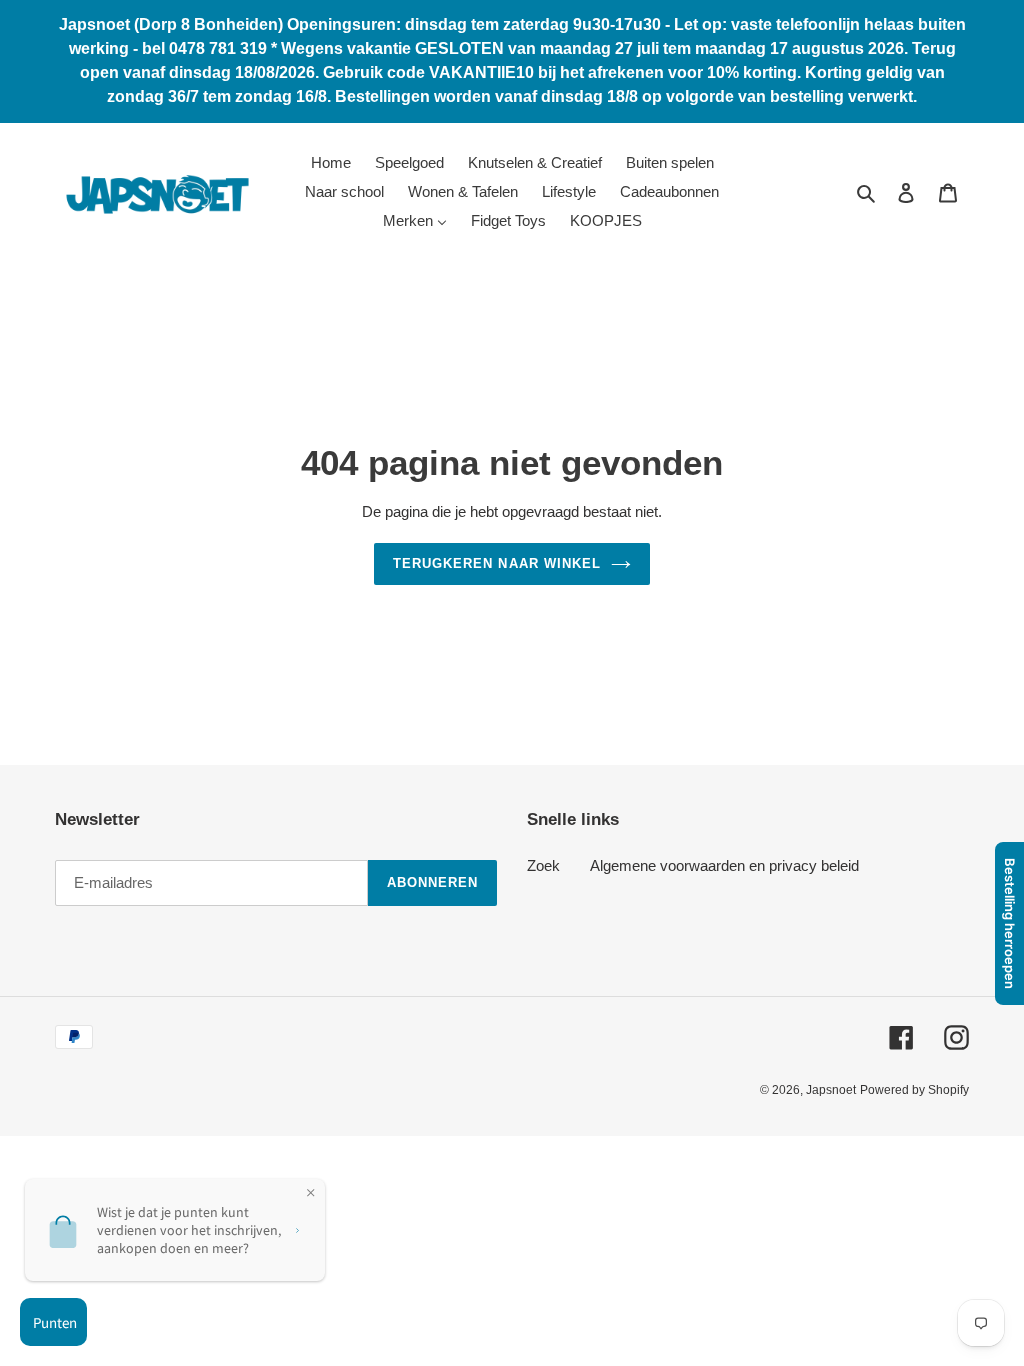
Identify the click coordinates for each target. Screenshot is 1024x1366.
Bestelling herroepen (1010, 923)
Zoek (543, 865)
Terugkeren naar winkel (497, 563)
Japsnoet (831, 1090)
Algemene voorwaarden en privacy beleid (724, 865)
